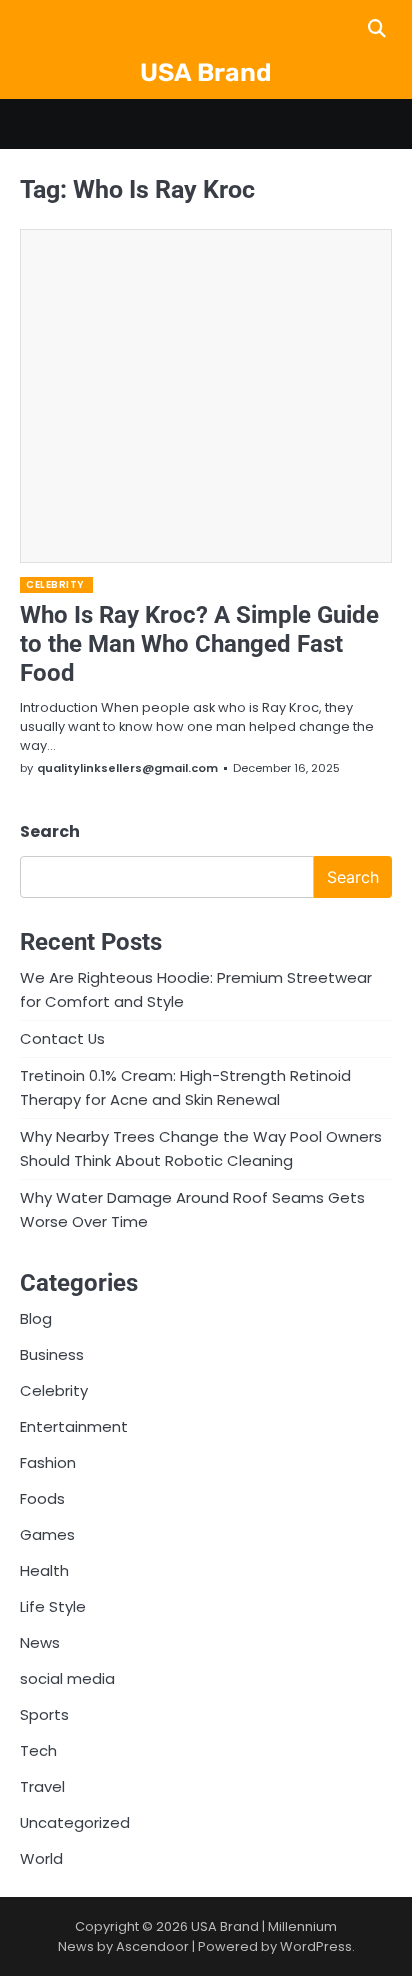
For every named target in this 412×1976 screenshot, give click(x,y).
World (41, 1858)
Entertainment (74, 1426)
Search (50, 831)
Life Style (53, 1606)
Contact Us (62, 1038)
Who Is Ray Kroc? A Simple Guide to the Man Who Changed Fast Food (199, 644)
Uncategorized (75, 1822)
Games (47, 1534)
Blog (36, 1318)
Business (52, 1354)
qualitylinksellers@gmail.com (127, 768)
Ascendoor (152, 1946)
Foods (42, 1498)
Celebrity (55, 584)
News (40, 1642)
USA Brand (206, 72)
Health (44, 1570)
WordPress (316, 1946)
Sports (44, 1714)
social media (67, 1678)
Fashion (48, 1462)
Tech (38, 1750)
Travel (42, 1786)
